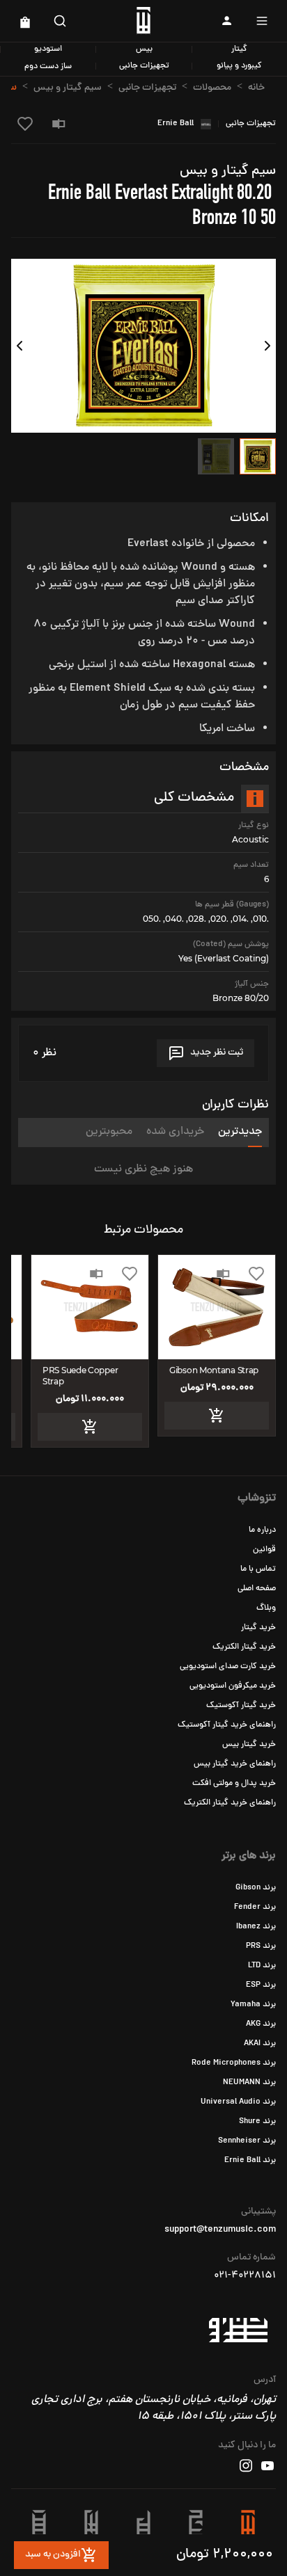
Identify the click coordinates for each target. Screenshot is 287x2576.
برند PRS (261, 1946)
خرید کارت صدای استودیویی (228, 1667)
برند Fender (255, 1907)
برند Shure (257, 2122)
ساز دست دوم (48, 67)
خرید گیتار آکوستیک (241, 1706)
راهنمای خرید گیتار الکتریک (230, 1803)
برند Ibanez (256, 1927)
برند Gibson (256, 1888)
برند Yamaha (253, 2005)
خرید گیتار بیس (249, 1745)
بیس (144, 49)
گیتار (239, 49)
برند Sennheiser (247, 2141)
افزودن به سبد (53, 2555)
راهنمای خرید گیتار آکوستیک (227, 1725)
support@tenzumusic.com (220, 2230)
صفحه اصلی (257, 1589)
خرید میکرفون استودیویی (233, 1686)
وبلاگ (266, 1608)
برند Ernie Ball (250, 2161)
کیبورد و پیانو (239, 66)
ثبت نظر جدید (217, 1053)
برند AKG (261, 2024)
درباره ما (262, 1530)
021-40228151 (245, 2276)
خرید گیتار (258, 1628)
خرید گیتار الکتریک (244, 1647)
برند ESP (261, 1985)
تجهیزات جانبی (144, 66)
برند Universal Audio (238, 2102)
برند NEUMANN (249, 2083)
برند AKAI (260, 2044)
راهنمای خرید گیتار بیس (235, 1764)
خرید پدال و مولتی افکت (234, 1784)
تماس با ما (258, 1569)
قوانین (264, 1550)
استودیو (48, 49)
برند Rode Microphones (234, 2063)
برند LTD (262, 1966)
